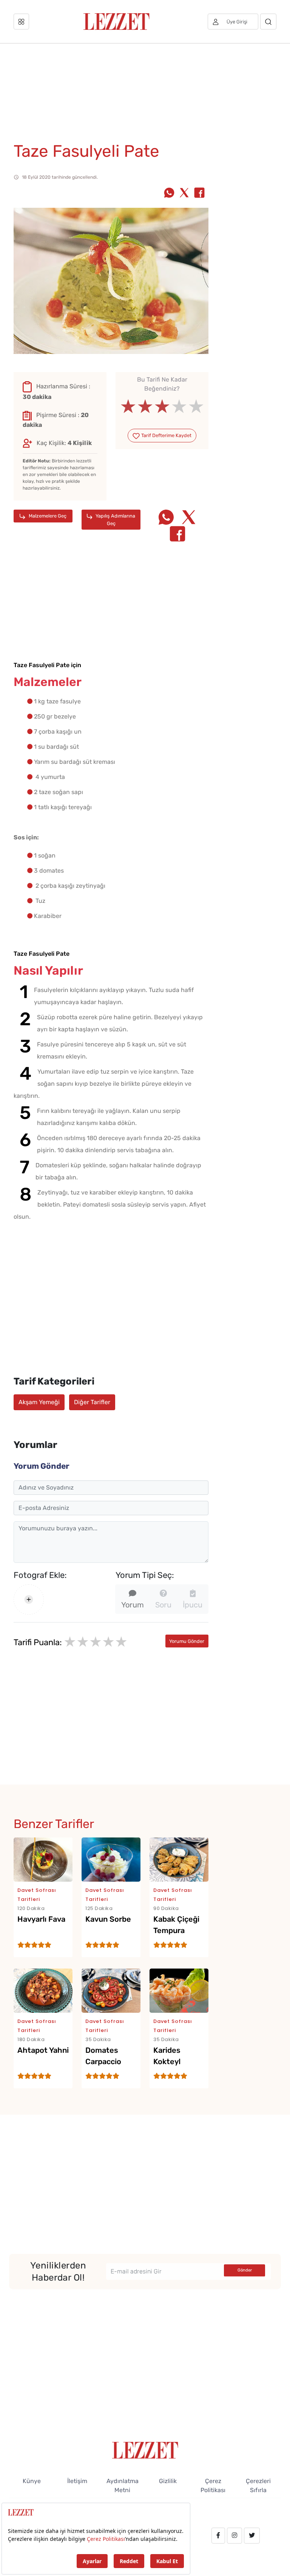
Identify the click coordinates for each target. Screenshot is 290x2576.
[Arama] (268, 22)
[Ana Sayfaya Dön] (145, 2450)
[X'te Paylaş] (184, 193)
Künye (32, 2481)
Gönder (245, 2270)
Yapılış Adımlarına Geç (115, 519)
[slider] (162, 406)
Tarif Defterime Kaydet (166, 435)
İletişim (77, 2481)
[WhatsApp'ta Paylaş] (169, 193)
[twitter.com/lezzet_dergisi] (252, 2536)
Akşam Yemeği (39, 1402)
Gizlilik (168, 2481)
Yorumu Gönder (187, 1641)
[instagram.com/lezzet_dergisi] (234, 2536)
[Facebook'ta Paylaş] (199, 193)
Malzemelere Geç (47, 516)
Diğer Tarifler (92, 1402)
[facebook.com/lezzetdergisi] (218, 2536)
